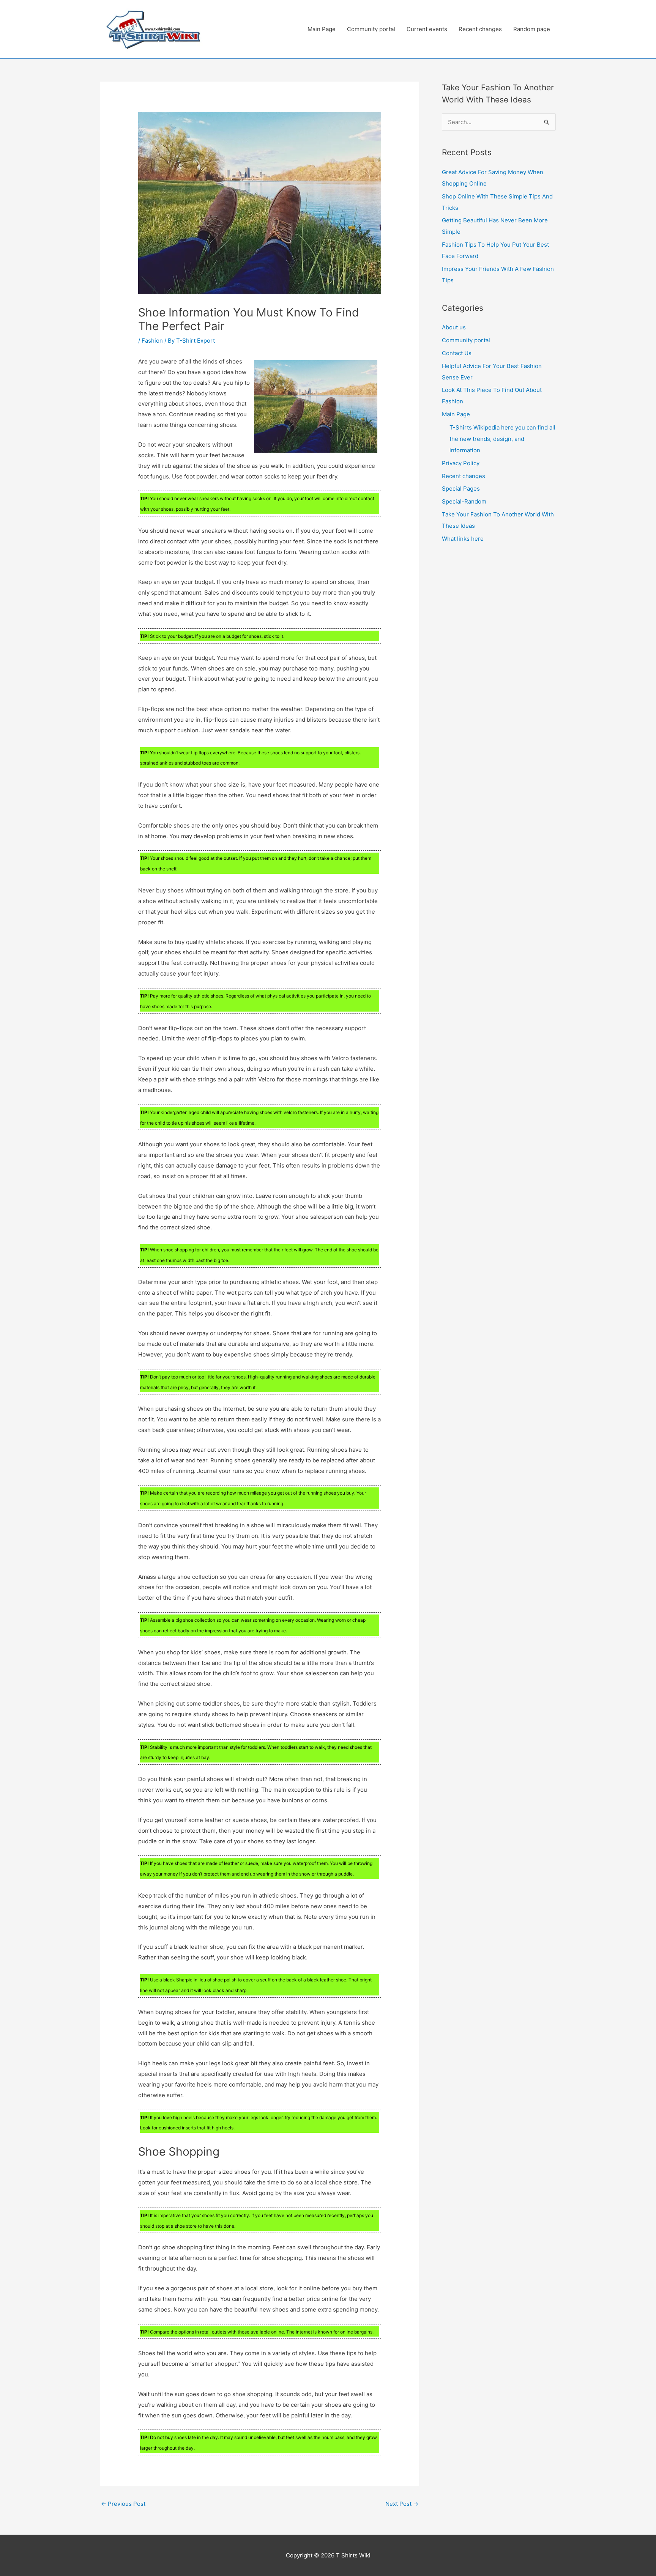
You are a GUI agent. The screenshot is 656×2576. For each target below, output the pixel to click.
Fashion (152, 341)
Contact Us (457, 353)
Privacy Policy (461, 463)
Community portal (371, 29)
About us (454, 327)
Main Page (322, 29)
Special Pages (461, 489)
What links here (463, 539)
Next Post (402, 2504)
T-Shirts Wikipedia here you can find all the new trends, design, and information (502, 439)
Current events (427, 29)
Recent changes (480, 29)
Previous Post (123, 2504)
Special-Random (464, 501)
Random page (532, 29)
